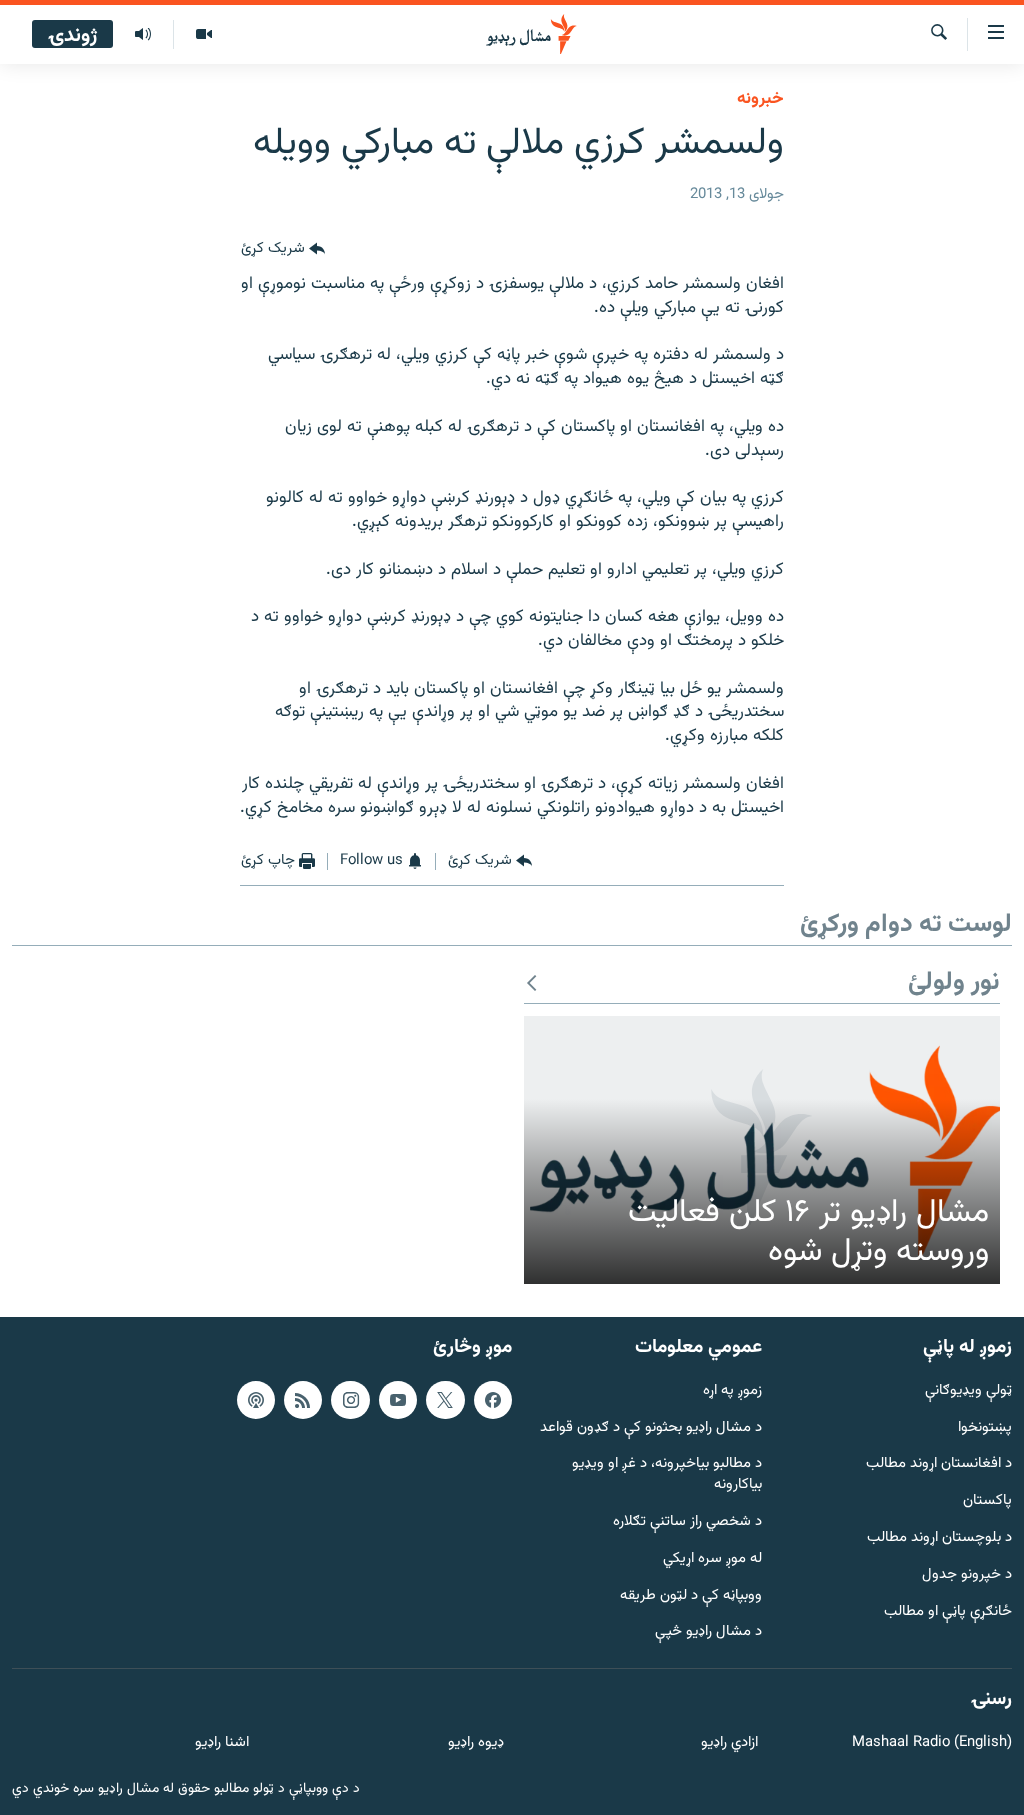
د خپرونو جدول (967, 1575)
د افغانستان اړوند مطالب (939, 1464)
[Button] (283, 249)
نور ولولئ (954, 983)
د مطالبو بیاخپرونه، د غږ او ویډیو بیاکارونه (667, 1475)
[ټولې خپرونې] (143, 35)
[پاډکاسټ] (256, 1400)
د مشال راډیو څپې (708, 1632)
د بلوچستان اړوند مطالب (939, 1538)
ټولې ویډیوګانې (968, 1391)
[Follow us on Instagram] (350, 1400)
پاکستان (987, 1501)
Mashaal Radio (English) (932, 1743)
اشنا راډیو (222, 1743)
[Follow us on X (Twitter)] (445, 1400)
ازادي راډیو (729, 1743)
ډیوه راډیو (475, 1743)
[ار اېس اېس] (303, 1400)
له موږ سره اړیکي (712, 1559)
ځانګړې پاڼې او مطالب (948, 1612)
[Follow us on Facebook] (493, 1400)
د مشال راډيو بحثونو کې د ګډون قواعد (651, 1428)
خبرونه (760, 99)
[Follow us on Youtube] (398, 1400)
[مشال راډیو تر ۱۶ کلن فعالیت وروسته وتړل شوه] (762, 1150)
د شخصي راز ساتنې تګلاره (687, 1522)
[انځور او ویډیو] (203, 35)
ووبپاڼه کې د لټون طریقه (691, 1596)
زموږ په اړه (732, 1391)
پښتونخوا (985, 1428)
